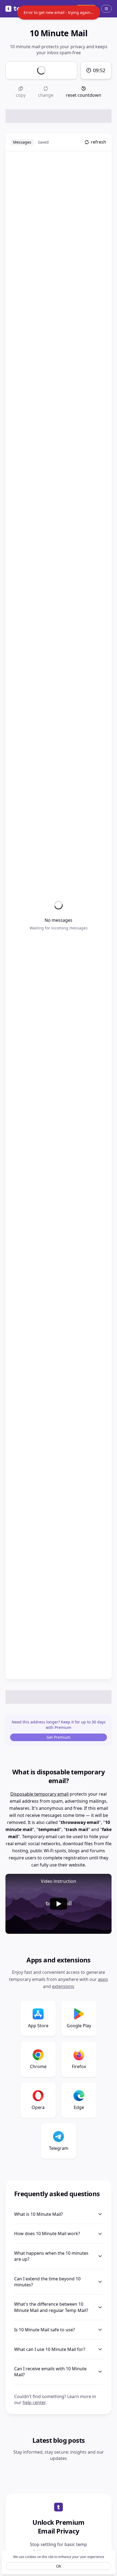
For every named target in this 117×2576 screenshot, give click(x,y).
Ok (59, 2566)
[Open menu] (106, 9)
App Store (38, 2026)
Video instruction (59, 1881)
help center (34, 2402)
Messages (22, 142)
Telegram (59, 2148)
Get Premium (59, 1737)
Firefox (79, 2066)
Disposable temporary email (39, 1794)
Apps (103, 1979)
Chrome (38, 2066)
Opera (38, 2107)
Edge (79, 2107)
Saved (43, 142)
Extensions (63, 1986)
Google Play (79, 2026)
